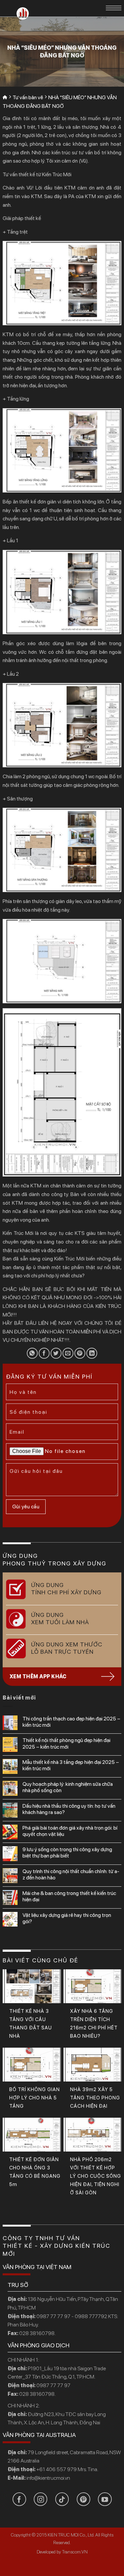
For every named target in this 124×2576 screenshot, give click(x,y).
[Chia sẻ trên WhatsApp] (32, 1353)
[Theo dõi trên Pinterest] (83, 2499)
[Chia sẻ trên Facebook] (44, 1353)
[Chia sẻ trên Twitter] (56, 1353)
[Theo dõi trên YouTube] (105, 2499)
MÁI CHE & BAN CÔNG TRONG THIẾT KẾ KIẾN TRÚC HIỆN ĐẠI (69, 1896)
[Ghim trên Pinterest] (80, 1353)
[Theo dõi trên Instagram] (41, 2499)
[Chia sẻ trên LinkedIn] (92, 1353)
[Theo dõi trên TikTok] (62, 2499)
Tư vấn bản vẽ (28, 97)
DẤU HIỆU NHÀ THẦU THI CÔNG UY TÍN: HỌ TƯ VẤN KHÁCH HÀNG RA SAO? (69, 1809)
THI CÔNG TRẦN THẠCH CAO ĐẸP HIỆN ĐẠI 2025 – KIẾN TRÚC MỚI (71, 1722)
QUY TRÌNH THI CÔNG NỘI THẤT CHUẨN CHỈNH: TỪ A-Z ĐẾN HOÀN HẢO (71, 1874)
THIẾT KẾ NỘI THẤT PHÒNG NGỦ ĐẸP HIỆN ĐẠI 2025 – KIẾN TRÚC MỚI (66, 1743)
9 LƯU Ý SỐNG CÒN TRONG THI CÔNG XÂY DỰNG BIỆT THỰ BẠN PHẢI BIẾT (67, 1853)
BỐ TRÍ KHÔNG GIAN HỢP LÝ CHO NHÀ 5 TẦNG (35, 2098)
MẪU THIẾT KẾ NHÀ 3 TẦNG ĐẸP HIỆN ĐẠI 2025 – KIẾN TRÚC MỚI (71, 1765)
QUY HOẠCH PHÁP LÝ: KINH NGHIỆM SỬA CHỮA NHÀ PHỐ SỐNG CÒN (68, 1787)
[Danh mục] (114, 8)
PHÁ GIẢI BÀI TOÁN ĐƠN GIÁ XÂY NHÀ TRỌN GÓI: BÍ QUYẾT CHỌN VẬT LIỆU (70, 1831)
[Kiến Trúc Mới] (23, 13)
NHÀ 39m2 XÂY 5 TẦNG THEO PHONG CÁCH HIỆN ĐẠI (95, 2098)
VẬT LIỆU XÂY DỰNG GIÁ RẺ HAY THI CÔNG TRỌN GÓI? (67, 1918)
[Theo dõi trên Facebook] (19, 2499)
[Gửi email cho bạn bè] (68, 1353)
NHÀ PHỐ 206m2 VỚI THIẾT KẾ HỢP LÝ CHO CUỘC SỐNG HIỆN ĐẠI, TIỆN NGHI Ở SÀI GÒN (96, 2176)
